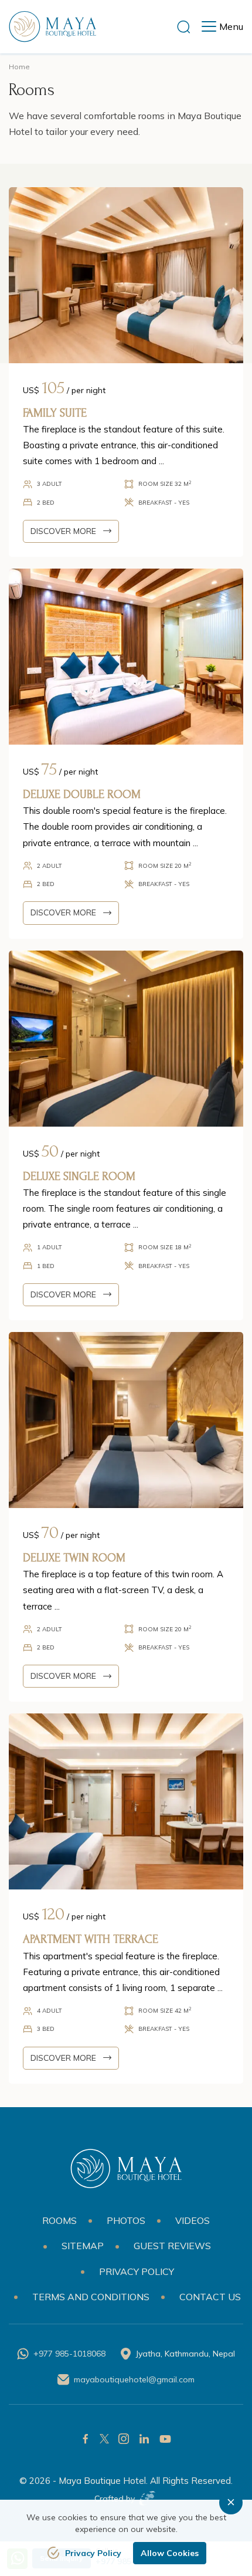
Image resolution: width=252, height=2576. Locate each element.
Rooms (59, 2220)
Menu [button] (231, 26)
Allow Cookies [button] (170, 2553)
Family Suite (55, 413)
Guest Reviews (172, 2246)
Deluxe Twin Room (74, 1558)
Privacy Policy (137, 2271)
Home (19, 67)
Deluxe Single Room (79, 1177)
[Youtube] (165, 2439)
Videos (193, 2220)
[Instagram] (124, 2439)
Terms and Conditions (91, 2297)
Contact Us (210, 2297)
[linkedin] (144, 2439)
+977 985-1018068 (69, 2354)
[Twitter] (104, 2439)
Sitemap (83, 2246)
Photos (126, 2220)
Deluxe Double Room (82, 795)
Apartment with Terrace (91, 1939)
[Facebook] (86, 2439)
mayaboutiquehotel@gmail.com (134, 2379)
